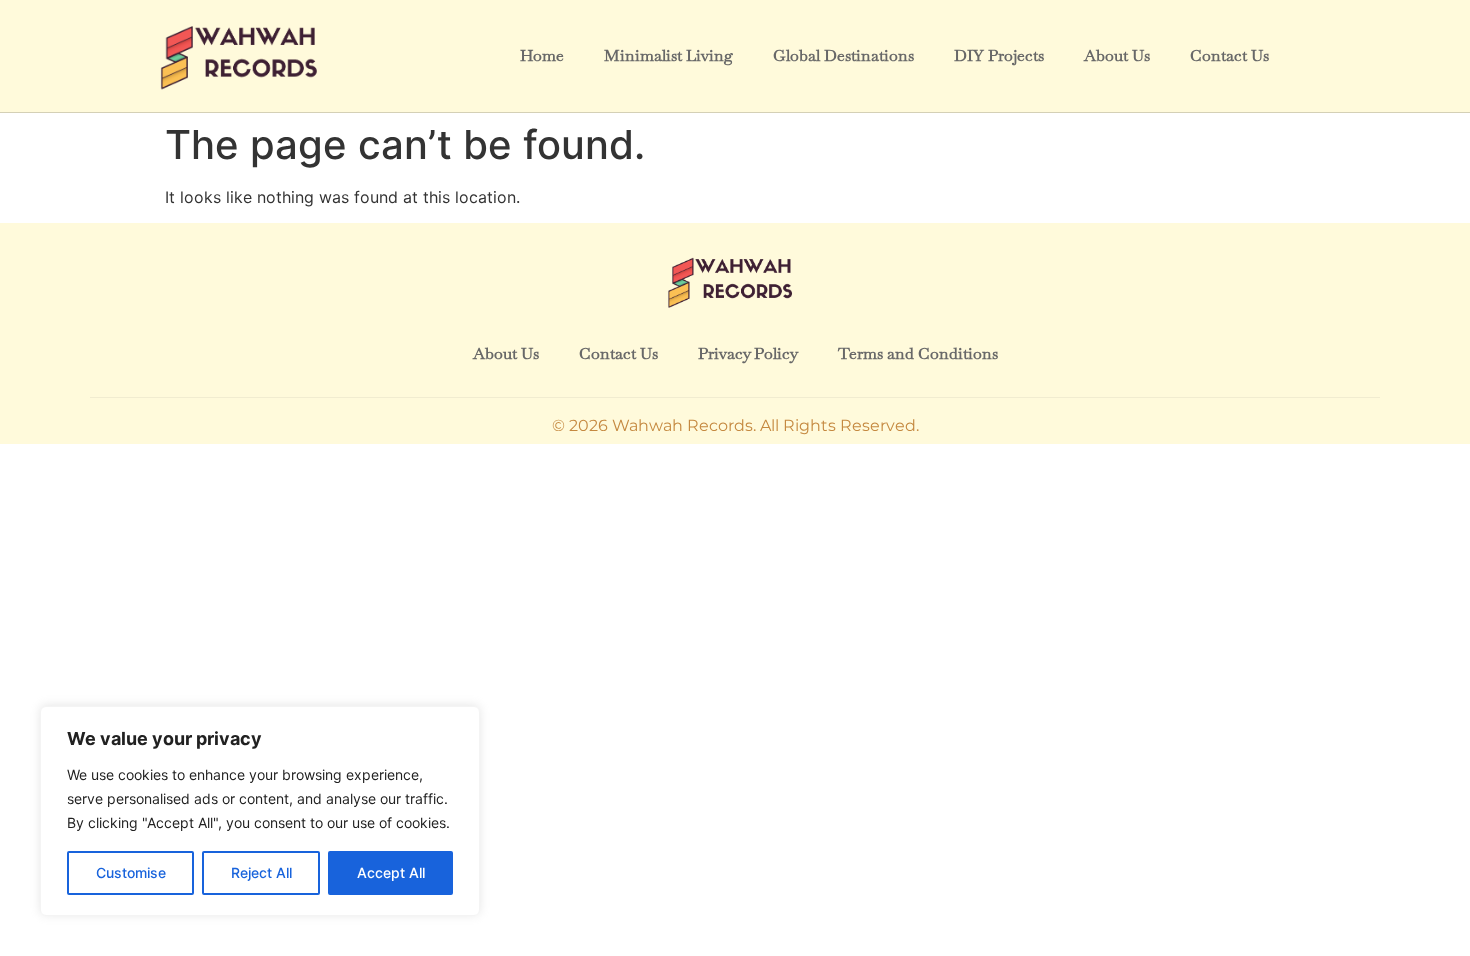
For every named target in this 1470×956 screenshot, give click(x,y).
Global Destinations (843, 55)
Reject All (261, 872)
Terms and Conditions (918, 353)
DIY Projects (999, 55)
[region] (260, 811)
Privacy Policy (748, 353)
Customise (131, 872)
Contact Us (1229, 55)
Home (542, 55)
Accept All (391, 872)
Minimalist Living (668, 55)
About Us (1117, 55)
